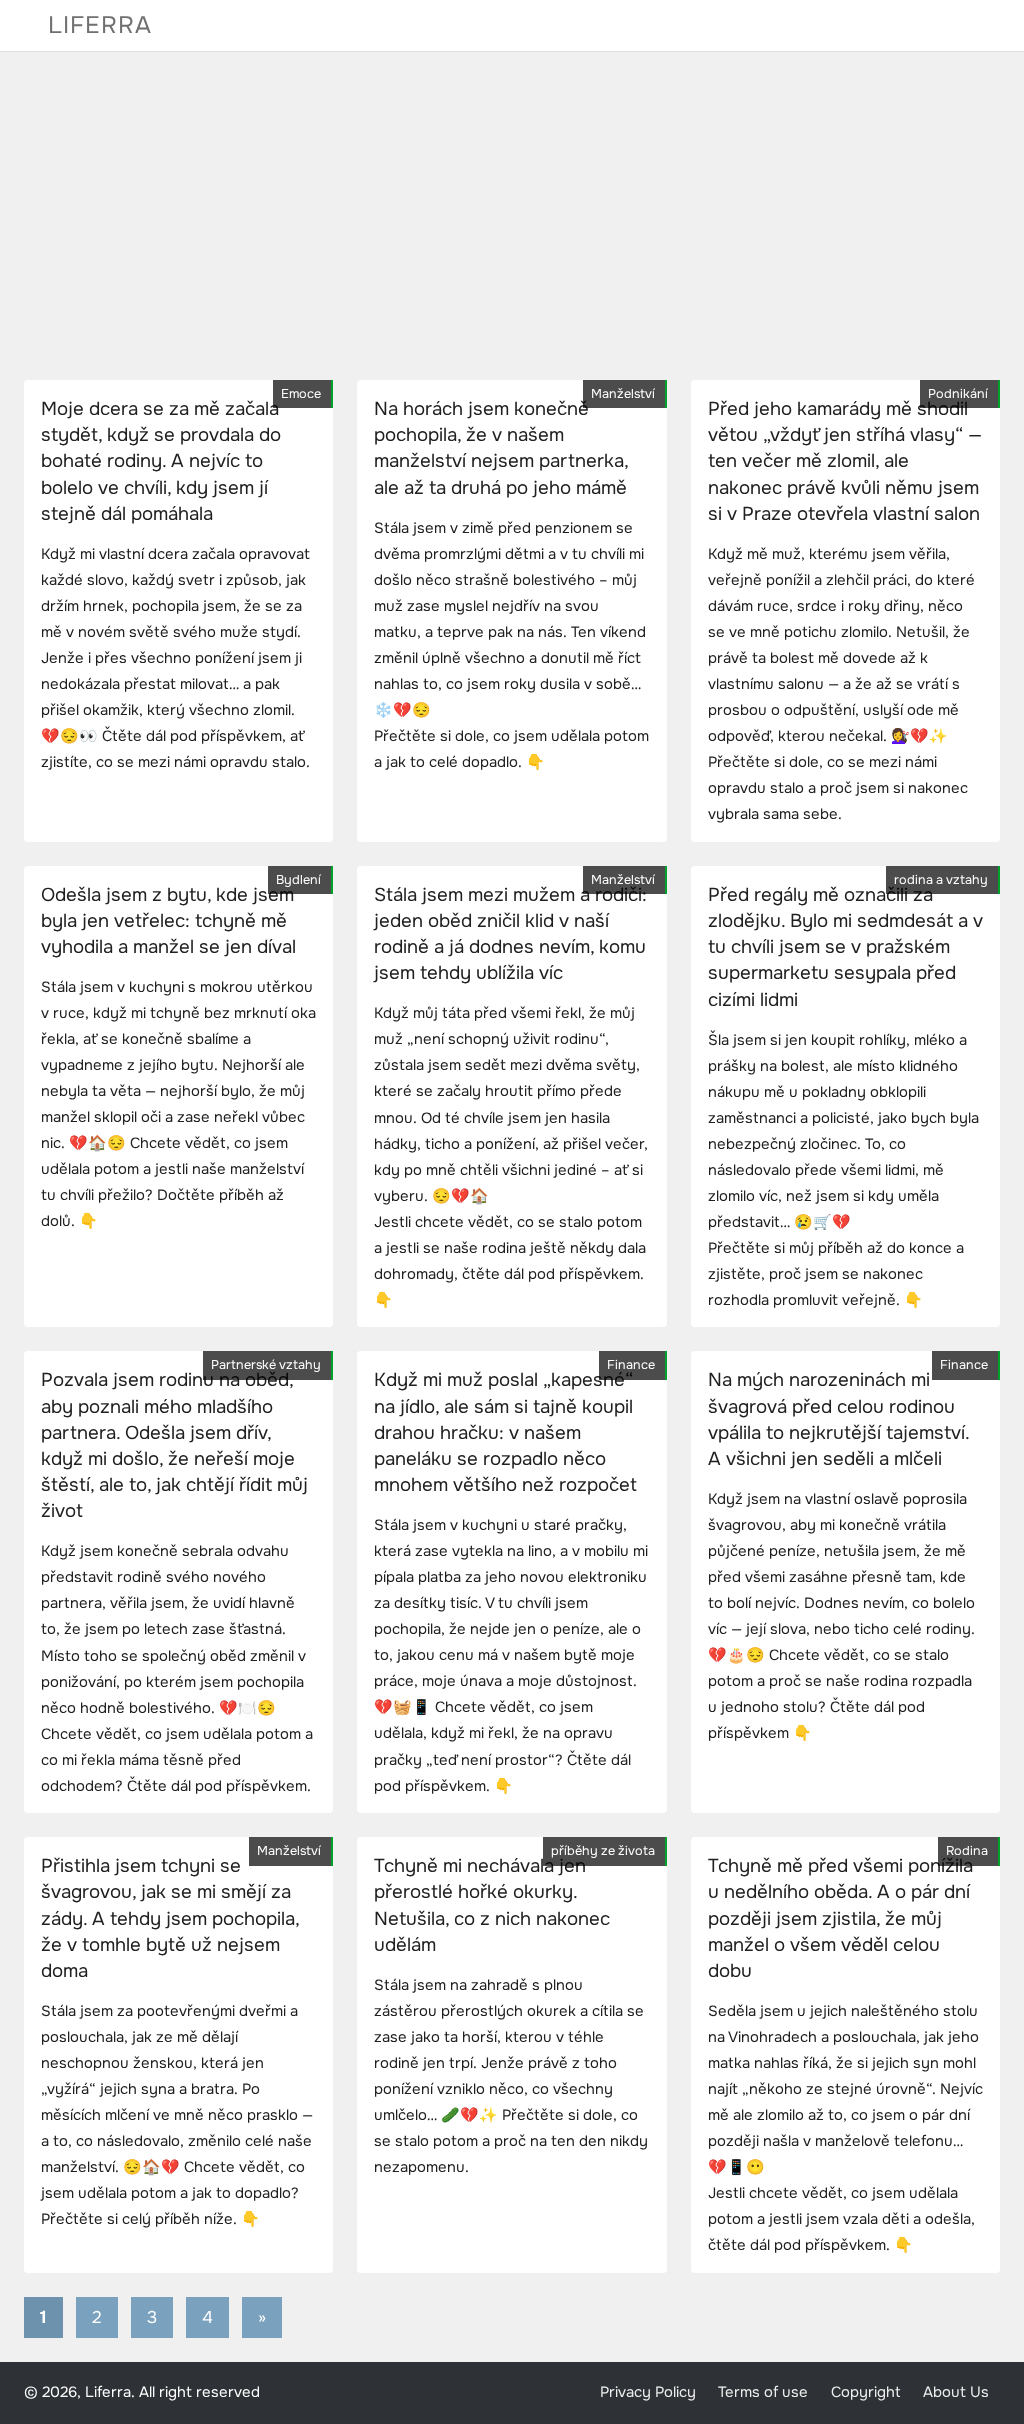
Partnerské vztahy (266, 1365)
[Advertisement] (512, 216)
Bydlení (298, 880)
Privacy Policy (648, 2392)
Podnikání (958, 394)
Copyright (866, 2392)
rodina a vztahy (941, 880)
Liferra (100, 25)
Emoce (301, 394)
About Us (956, 2392)
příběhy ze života (603, 1851)
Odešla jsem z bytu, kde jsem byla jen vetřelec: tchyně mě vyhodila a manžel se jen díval (168, 921)
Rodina (967, 1851)
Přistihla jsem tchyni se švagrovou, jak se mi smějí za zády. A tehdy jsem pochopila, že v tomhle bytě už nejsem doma (170, 1918)
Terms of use (763, 2392)
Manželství (623, 394)
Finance (631, 1365)
